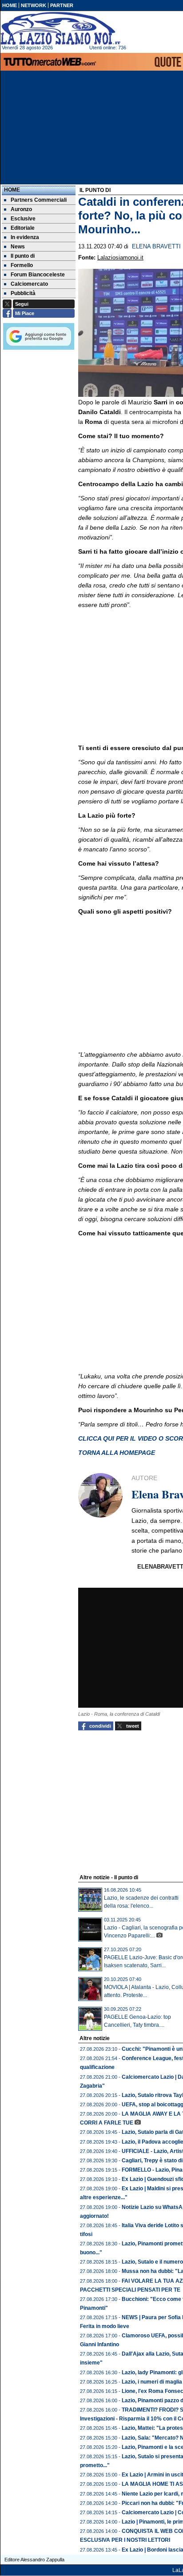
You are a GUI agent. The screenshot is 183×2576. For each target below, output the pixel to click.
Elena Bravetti (156, 247)
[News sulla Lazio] (60, 28)
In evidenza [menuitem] (25, 237)
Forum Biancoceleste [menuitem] (38, 275)
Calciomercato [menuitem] (29, 284)
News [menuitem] (18, 247)
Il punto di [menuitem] (23, 256)
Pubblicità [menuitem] (23, 293)
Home (12, 190)
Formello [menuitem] (22, 265)
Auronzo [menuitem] (21, 209)
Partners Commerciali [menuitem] (39, 200)
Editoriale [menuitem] (23, 228)
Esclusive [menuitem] (23, 219)
